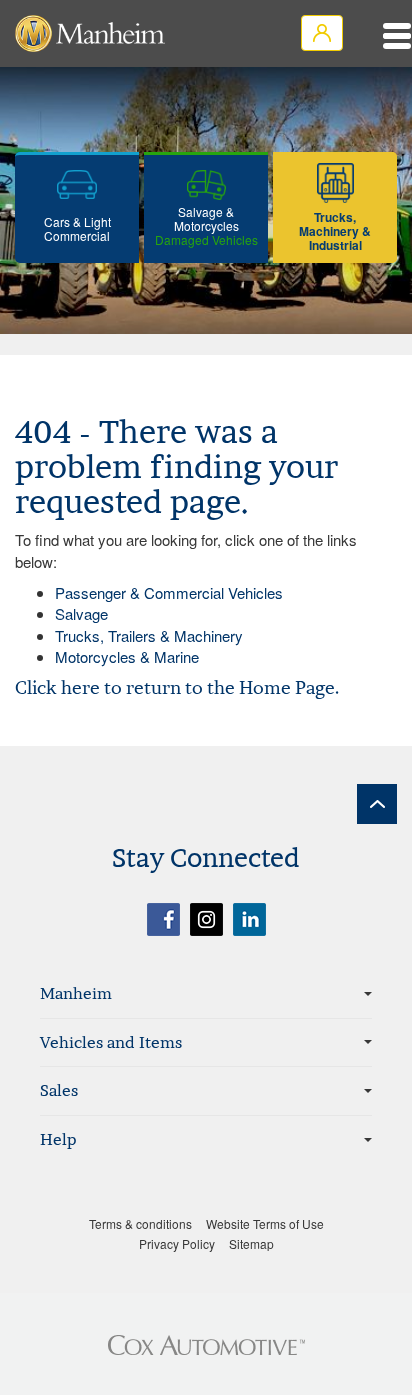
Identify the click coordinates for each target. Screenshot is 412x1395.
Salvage (81, 613)
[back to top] (377, 804)
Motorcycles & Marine (127, 656)
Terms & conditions (140, 1223)
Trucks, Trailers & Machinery (149, 635)
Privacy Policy (177, 1243)
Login (322, 33)
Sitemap (251, 1243)
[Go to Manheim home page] (90, 33)
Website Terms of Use (265, 1223)
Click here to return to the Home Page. (177, 687)
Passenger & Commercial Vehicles (169, 592)
